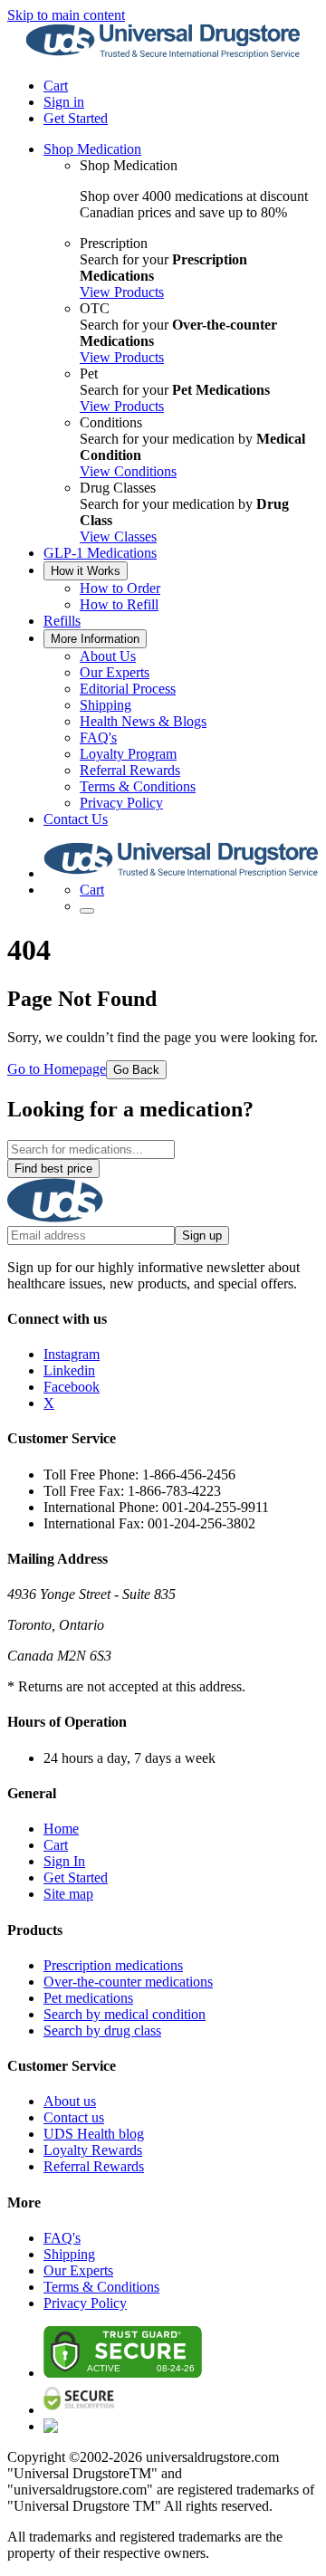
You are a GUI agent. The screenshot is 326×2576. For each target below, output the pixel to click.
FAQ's (98, 737)
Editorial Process (128, 689)
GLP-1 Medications (100, 553)
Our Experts (115, 672)
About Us (108, 656)
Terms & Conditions (138, 786)
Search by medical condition (125, 2014)
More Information (95, 639)
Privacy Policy (121, 803)
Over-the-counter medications (128, 1982)
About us (70, 2101)
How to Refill (119, 604)
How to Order (120, 588)
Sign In (64, 1861)
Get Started (76, 118)
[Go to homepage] (163, 55)
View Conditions (128, 471)
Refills (62, 621)
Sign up (202, 1235)
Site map (68, 1894)
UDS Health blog (94, 2134)
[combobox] (91, 1149)
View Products (122, 292)
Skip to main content (66, 15)
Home (61, 1829)
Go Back (136, 1070)
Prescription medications (113, 1965)
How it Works (86, 571)
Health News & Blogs (143, 721)
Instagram (72, 1354)
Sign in (64, 102)
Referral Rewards (130, 770)
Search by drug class (102, 2030)
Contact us (74, 2117)
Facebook (72, 1387)
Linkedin (69, 1370)
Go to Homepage (57, 1069)
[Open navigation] (87, 911)
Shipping (105, 705)
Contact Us (76, 819)
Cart (56, 1845)
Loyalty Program (128, 754)
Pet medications (88, 1998)
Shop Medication (92, 149)
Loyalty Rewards (93, 2150)
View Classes (118, 536)
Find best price (53, 1168)
